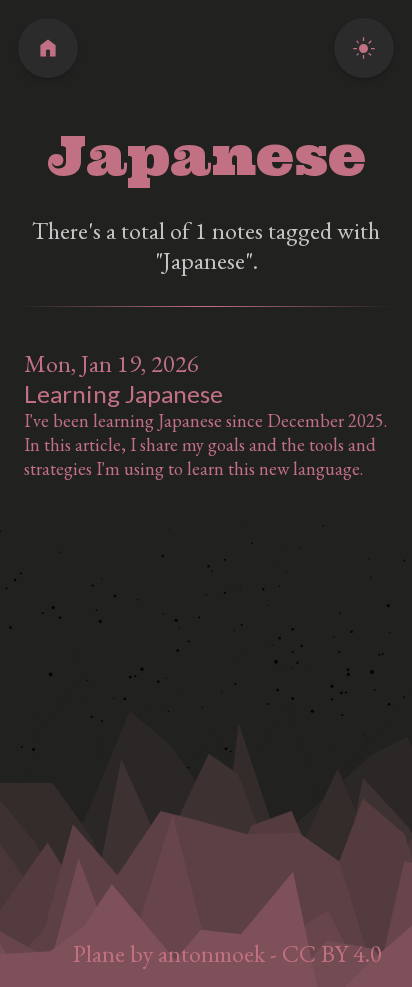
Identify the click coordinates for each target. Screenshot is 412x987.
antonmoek (211, 953)
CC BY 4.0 (332, 953)
